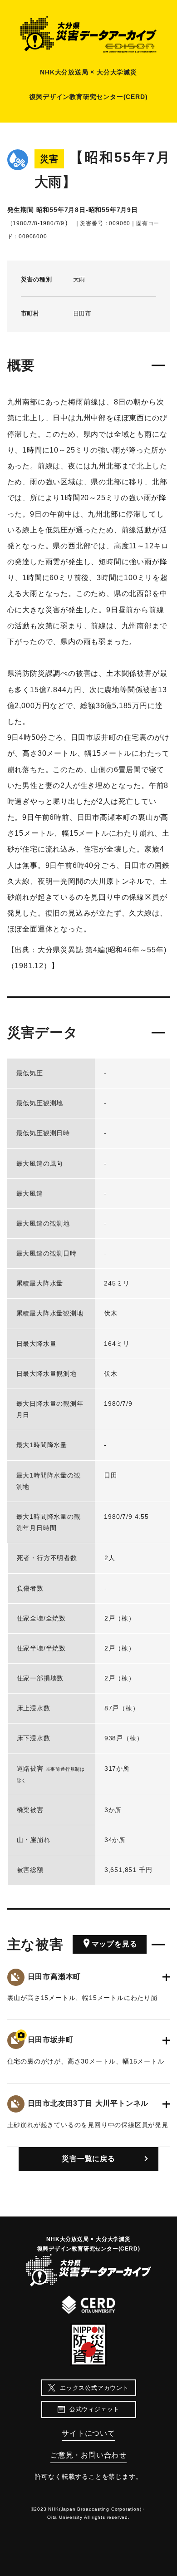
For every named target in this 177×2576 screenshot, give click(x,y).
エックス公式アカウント (94, 2388)
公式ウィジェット (94, 2409)
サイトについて (88, 2433)
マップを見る (115, 1944)
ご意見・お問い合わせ (88, 2455)
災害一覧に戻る (88, 2159)
